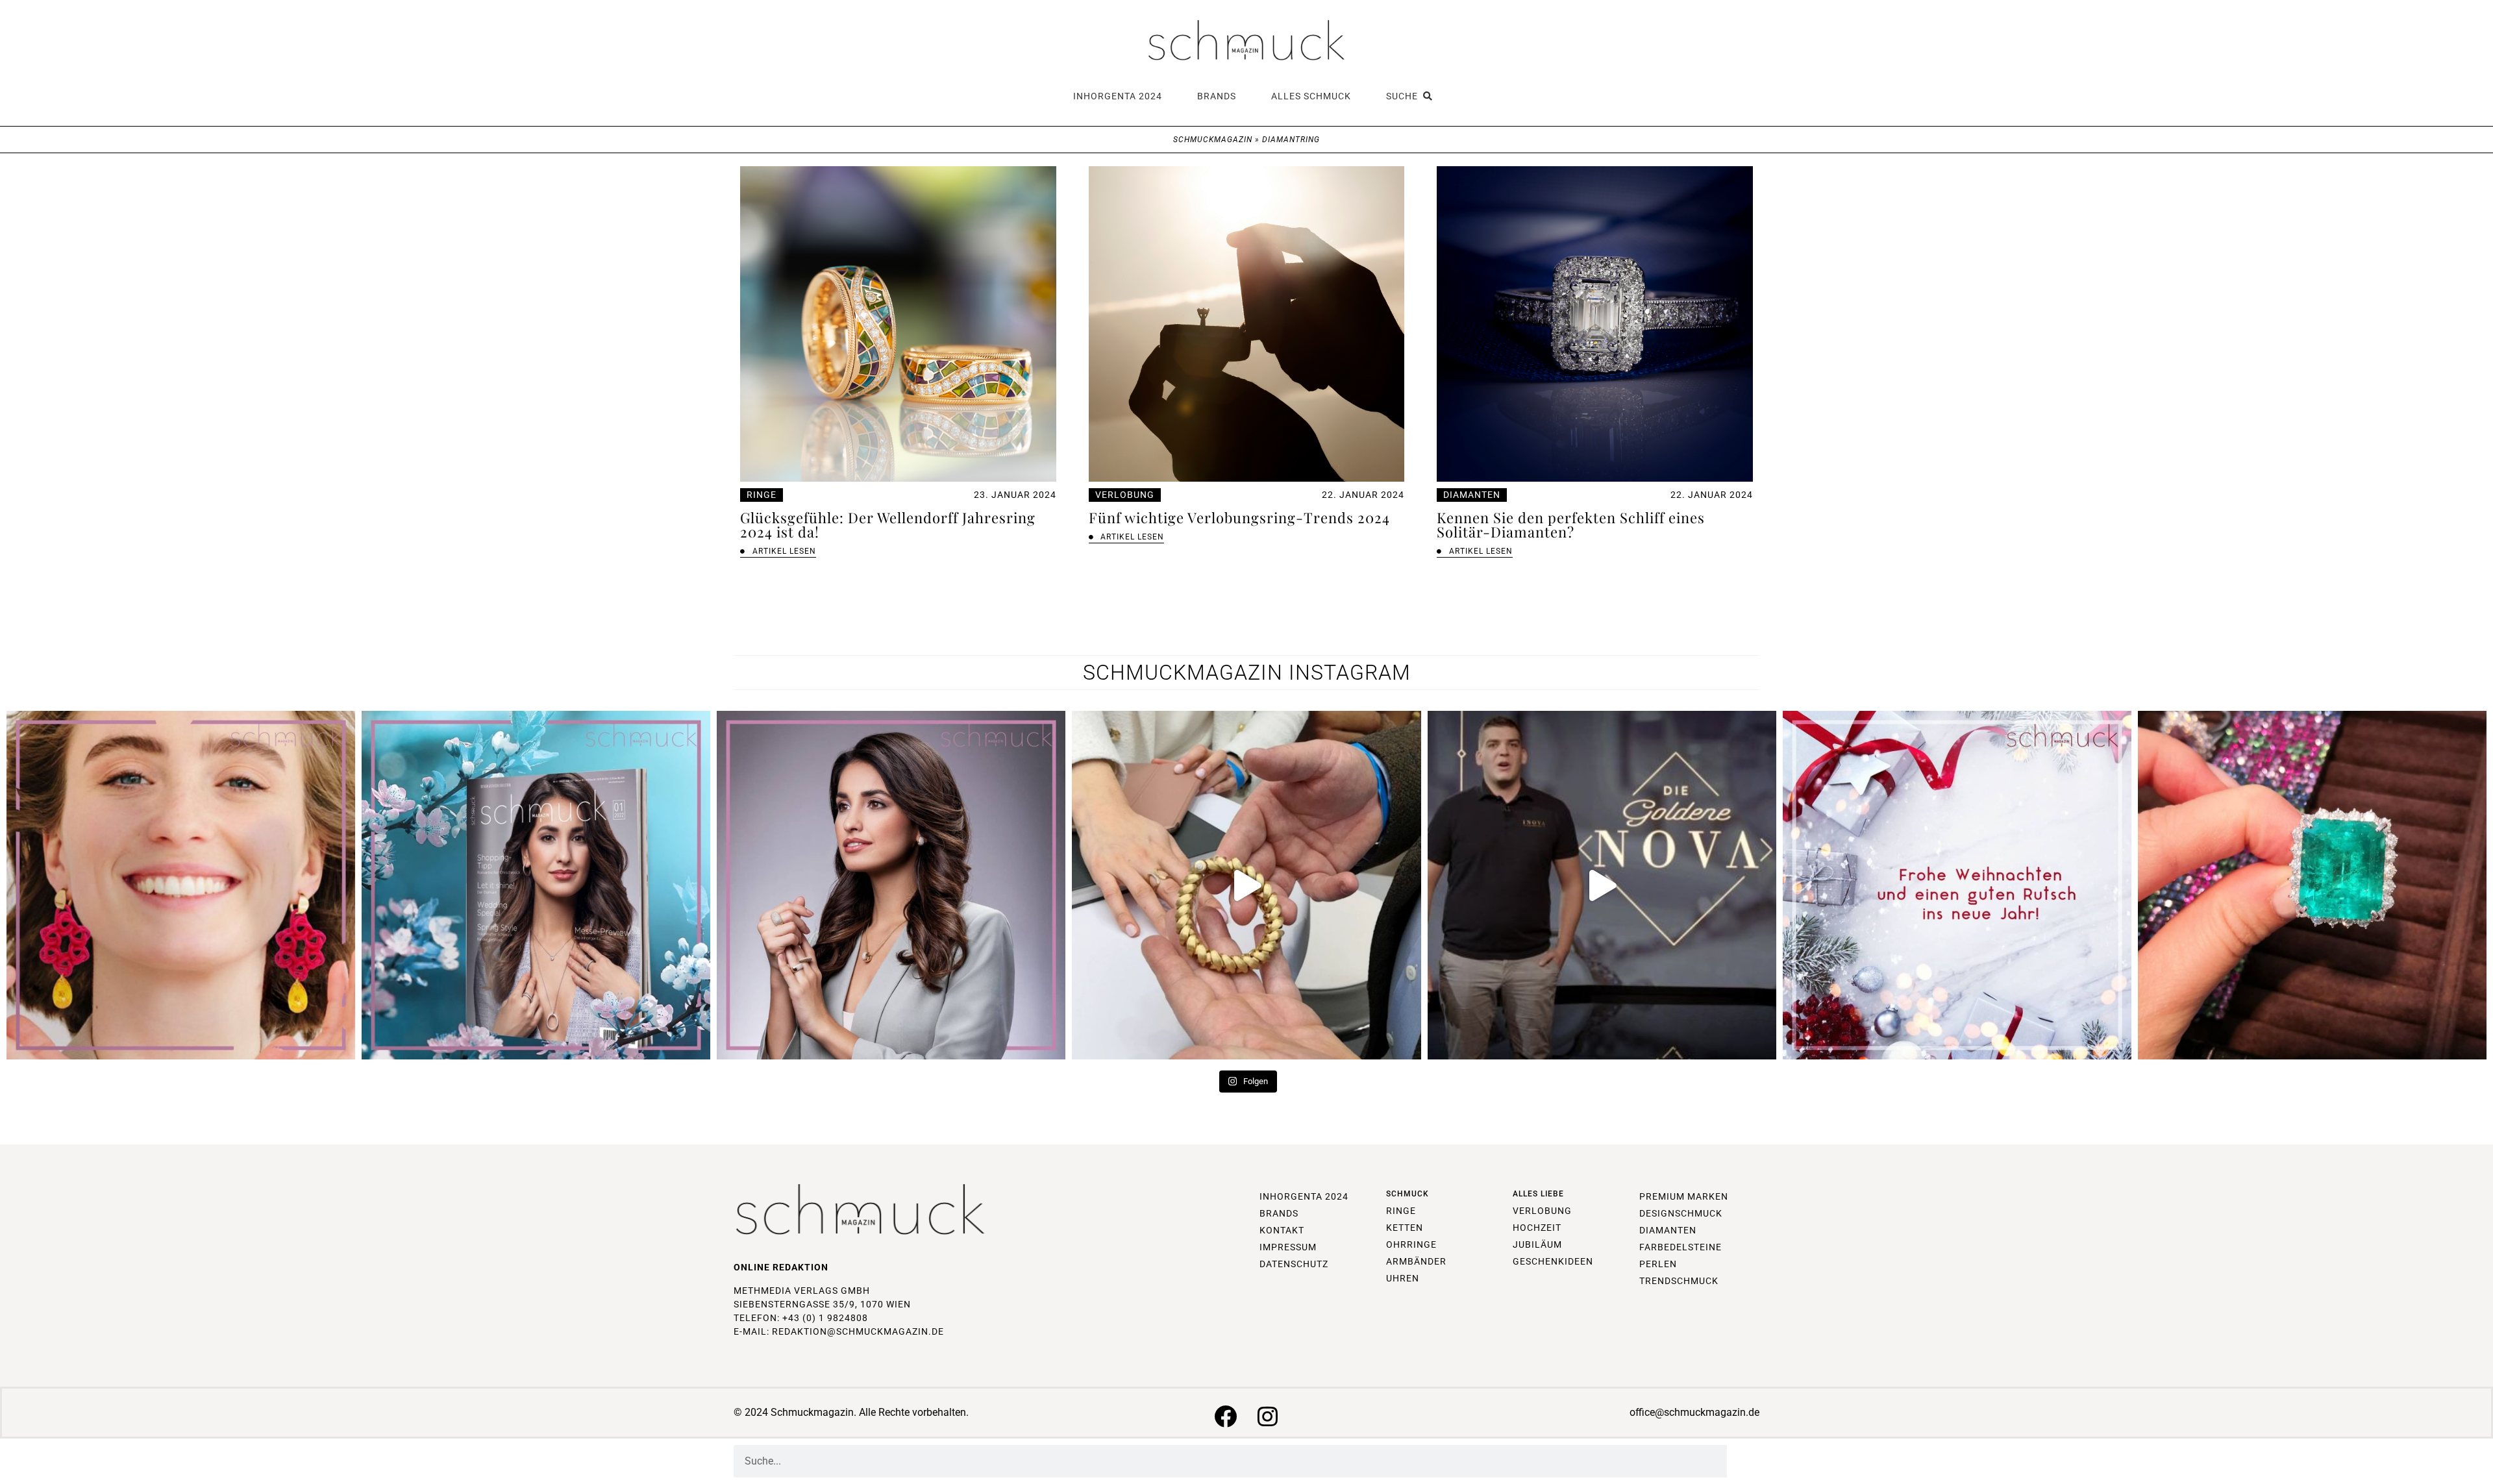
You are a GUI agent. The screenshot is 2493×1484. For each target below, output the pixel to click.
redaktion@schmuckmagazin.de (858, 1331)
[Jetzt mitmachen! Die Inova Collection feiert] (1602, 885)
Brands (1217, 96)
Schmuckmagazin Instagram (1247, 673)
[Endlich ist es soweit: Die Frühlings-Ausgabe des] (536, 885)
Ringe (762, 495)
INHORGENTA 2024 (1118, 96)
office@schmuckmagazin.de (1694, 1412)
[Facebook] (1225, 1416)
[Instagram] (1268, 1416)
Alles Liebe (1538, 1194)
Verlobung (1125, 495)
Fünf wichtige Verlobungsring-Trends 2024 (1239, 517)
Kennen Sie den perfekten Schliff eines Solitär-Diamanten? (1571, 525)
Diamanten (1472, 495)
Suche (1405, 96)
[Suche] (1743, 1461)
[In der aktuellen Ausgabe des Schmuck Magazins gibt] (2312, 885)
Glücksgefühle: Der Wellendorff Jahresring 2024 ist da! (888, 525)
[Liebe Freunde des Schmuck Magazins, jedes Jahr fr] (1957, 885)
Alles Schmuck (1311, 96)
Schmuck (1408, 1194)
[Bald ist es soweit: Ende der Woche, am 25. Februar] (891, 885)
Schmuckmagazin (1213, 140)
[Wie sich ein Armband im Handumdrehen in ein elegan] (1246, 885)
